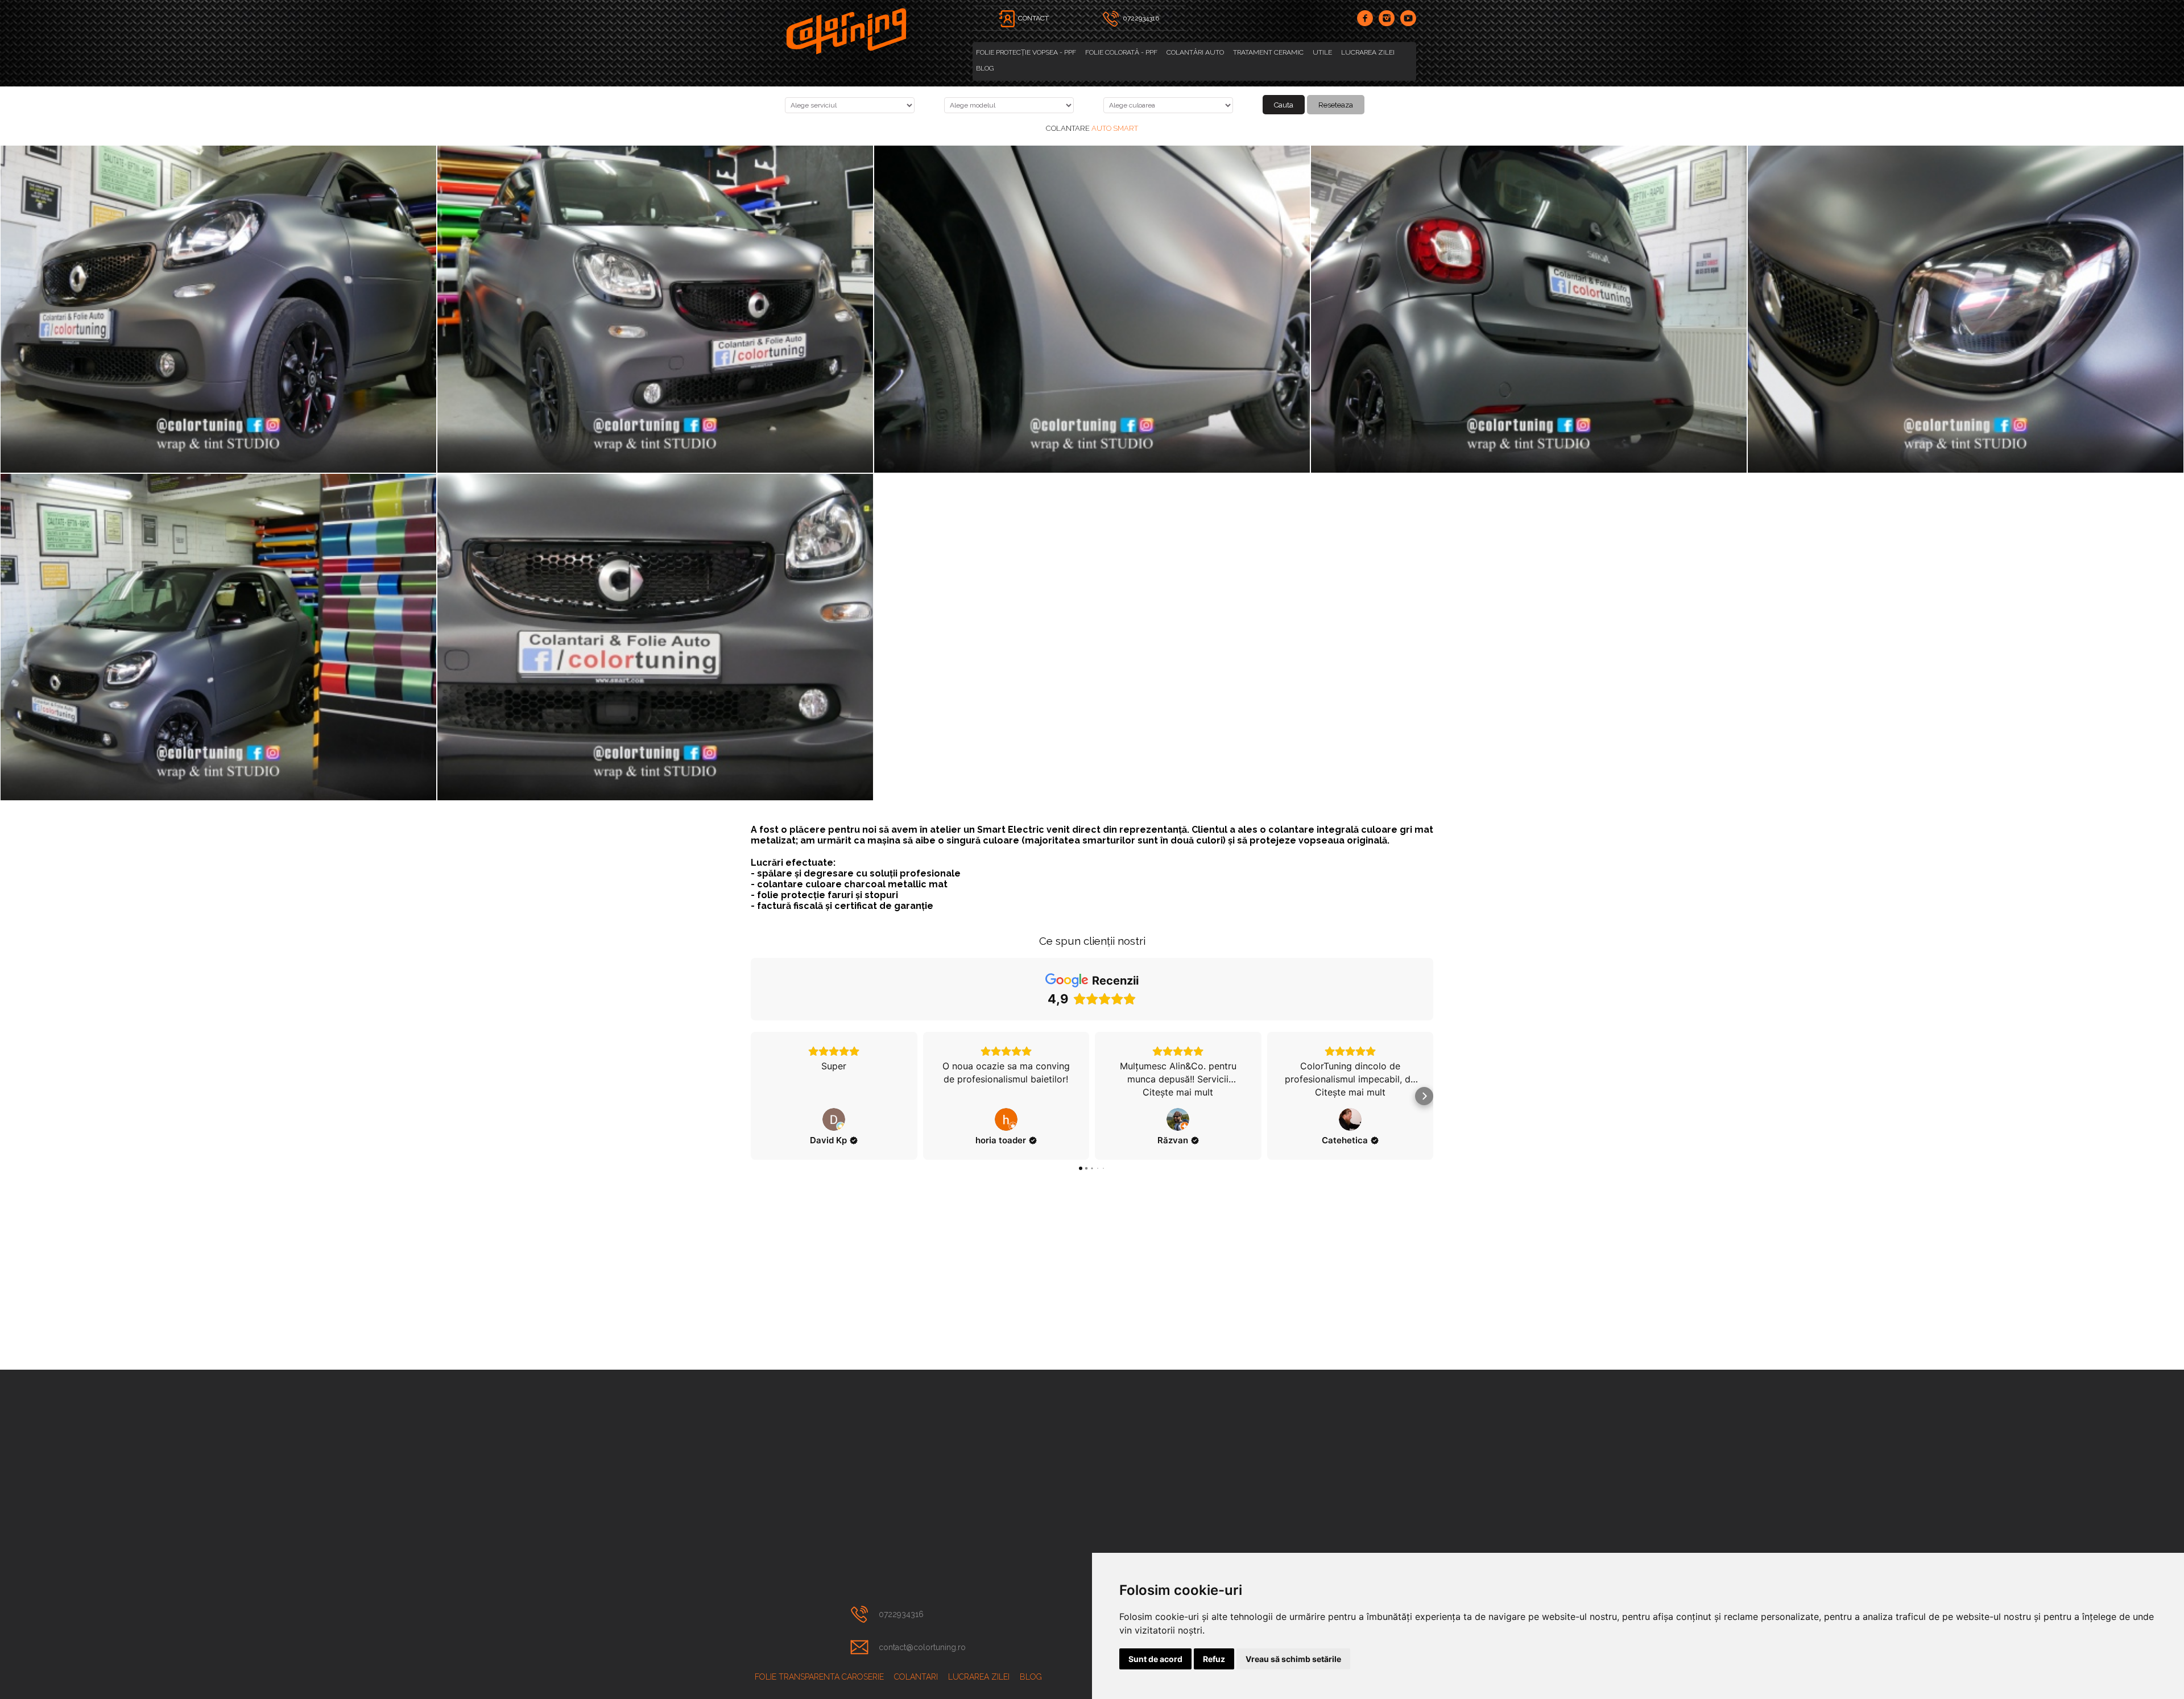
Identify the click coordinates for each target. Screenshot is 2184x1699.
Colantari (916, 1677)
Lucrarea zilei (1368, 52)
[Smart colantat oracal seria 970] (655, 309)
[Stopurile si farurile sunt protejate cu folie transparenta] (1529, 309)
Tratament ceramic (1268, 52)
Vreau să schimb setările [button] (1293, 1659)
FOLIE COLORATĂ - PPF (1121, 52)
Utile (1322, 52)
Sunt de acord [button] (1155, 1659)
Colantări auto (1195, 52)
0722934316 (901, 1614)
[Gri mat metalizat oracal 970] (1092, 309)
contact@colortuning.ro (922, 1647)
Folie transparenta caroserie (819, 1677)
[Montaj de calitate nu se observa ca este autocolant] (1966, 309)
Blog (985, 68)
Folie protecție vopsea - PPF (1026, 52)
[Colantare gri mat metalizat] (218, 309)
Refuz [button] (1214, 1659)
